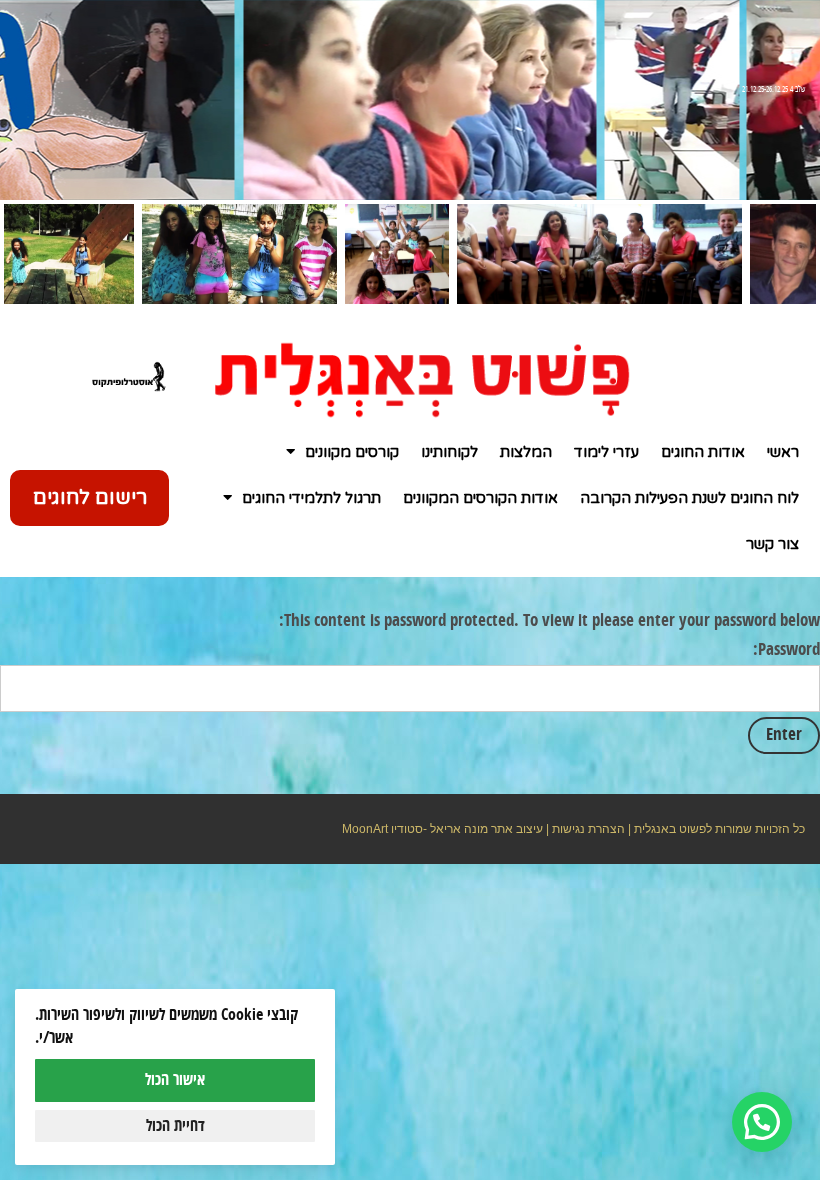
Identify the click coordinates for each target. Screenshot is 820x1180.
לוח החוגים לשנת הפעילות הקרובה (689, 498)
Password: (786, 650)
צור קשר (772, 544)
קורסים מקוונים (352, 452)
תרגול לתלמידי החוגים (311, 498)
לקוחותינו (449, 452)
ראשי (783, 452)
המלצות (526, 452)
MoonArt (365, 829)
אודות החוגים (703, 452)
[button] (762, 1122)
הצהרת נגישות (588, 829)
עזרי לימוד (606, 452)
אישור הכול (175, 1080)
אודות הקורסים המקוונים (480, 498)
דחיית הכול (175, 1126)
